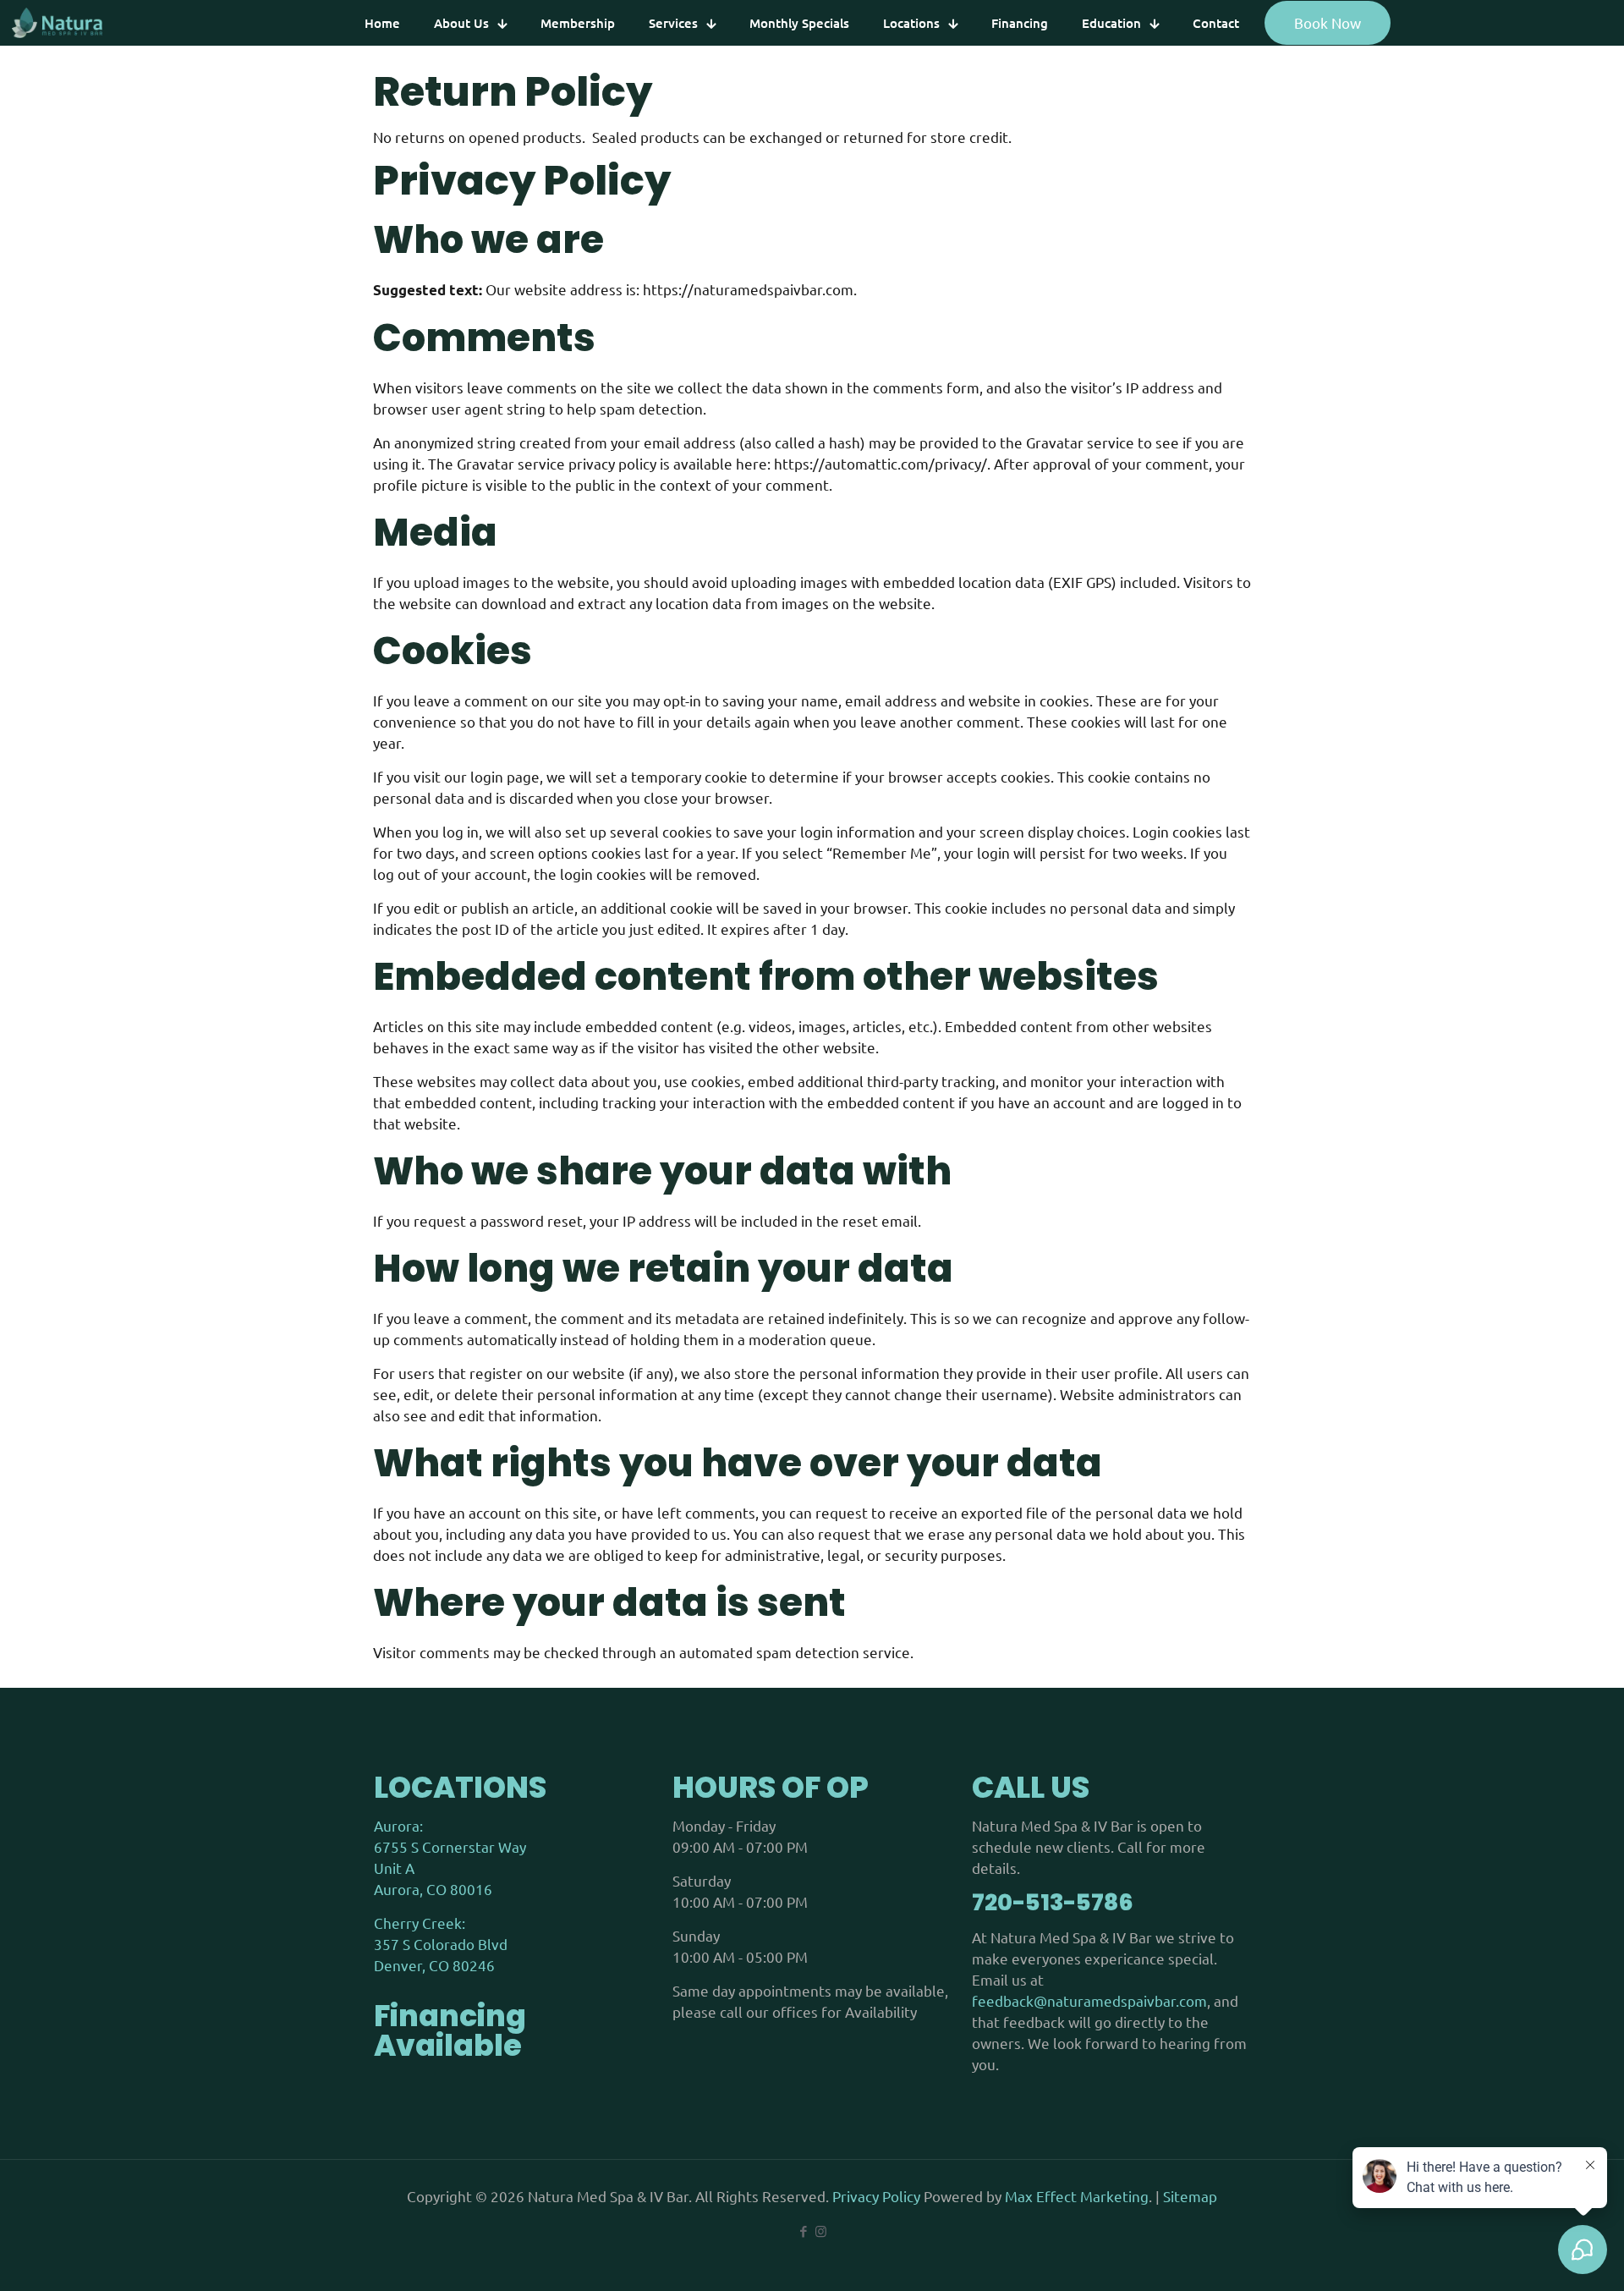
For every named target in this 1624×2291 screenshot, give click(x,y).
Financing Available (450, 2030)
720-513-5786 (1053, 1902)
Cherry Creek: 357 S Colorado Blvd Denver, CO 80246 (441, 1944)
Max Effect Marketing (1077, 2196)
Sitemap (1190, 2196)
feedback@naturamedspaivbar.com (1089, 2000)
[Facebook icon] (803, 2231)
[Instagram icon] (821, 2231)
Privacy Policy (878, 2196)
